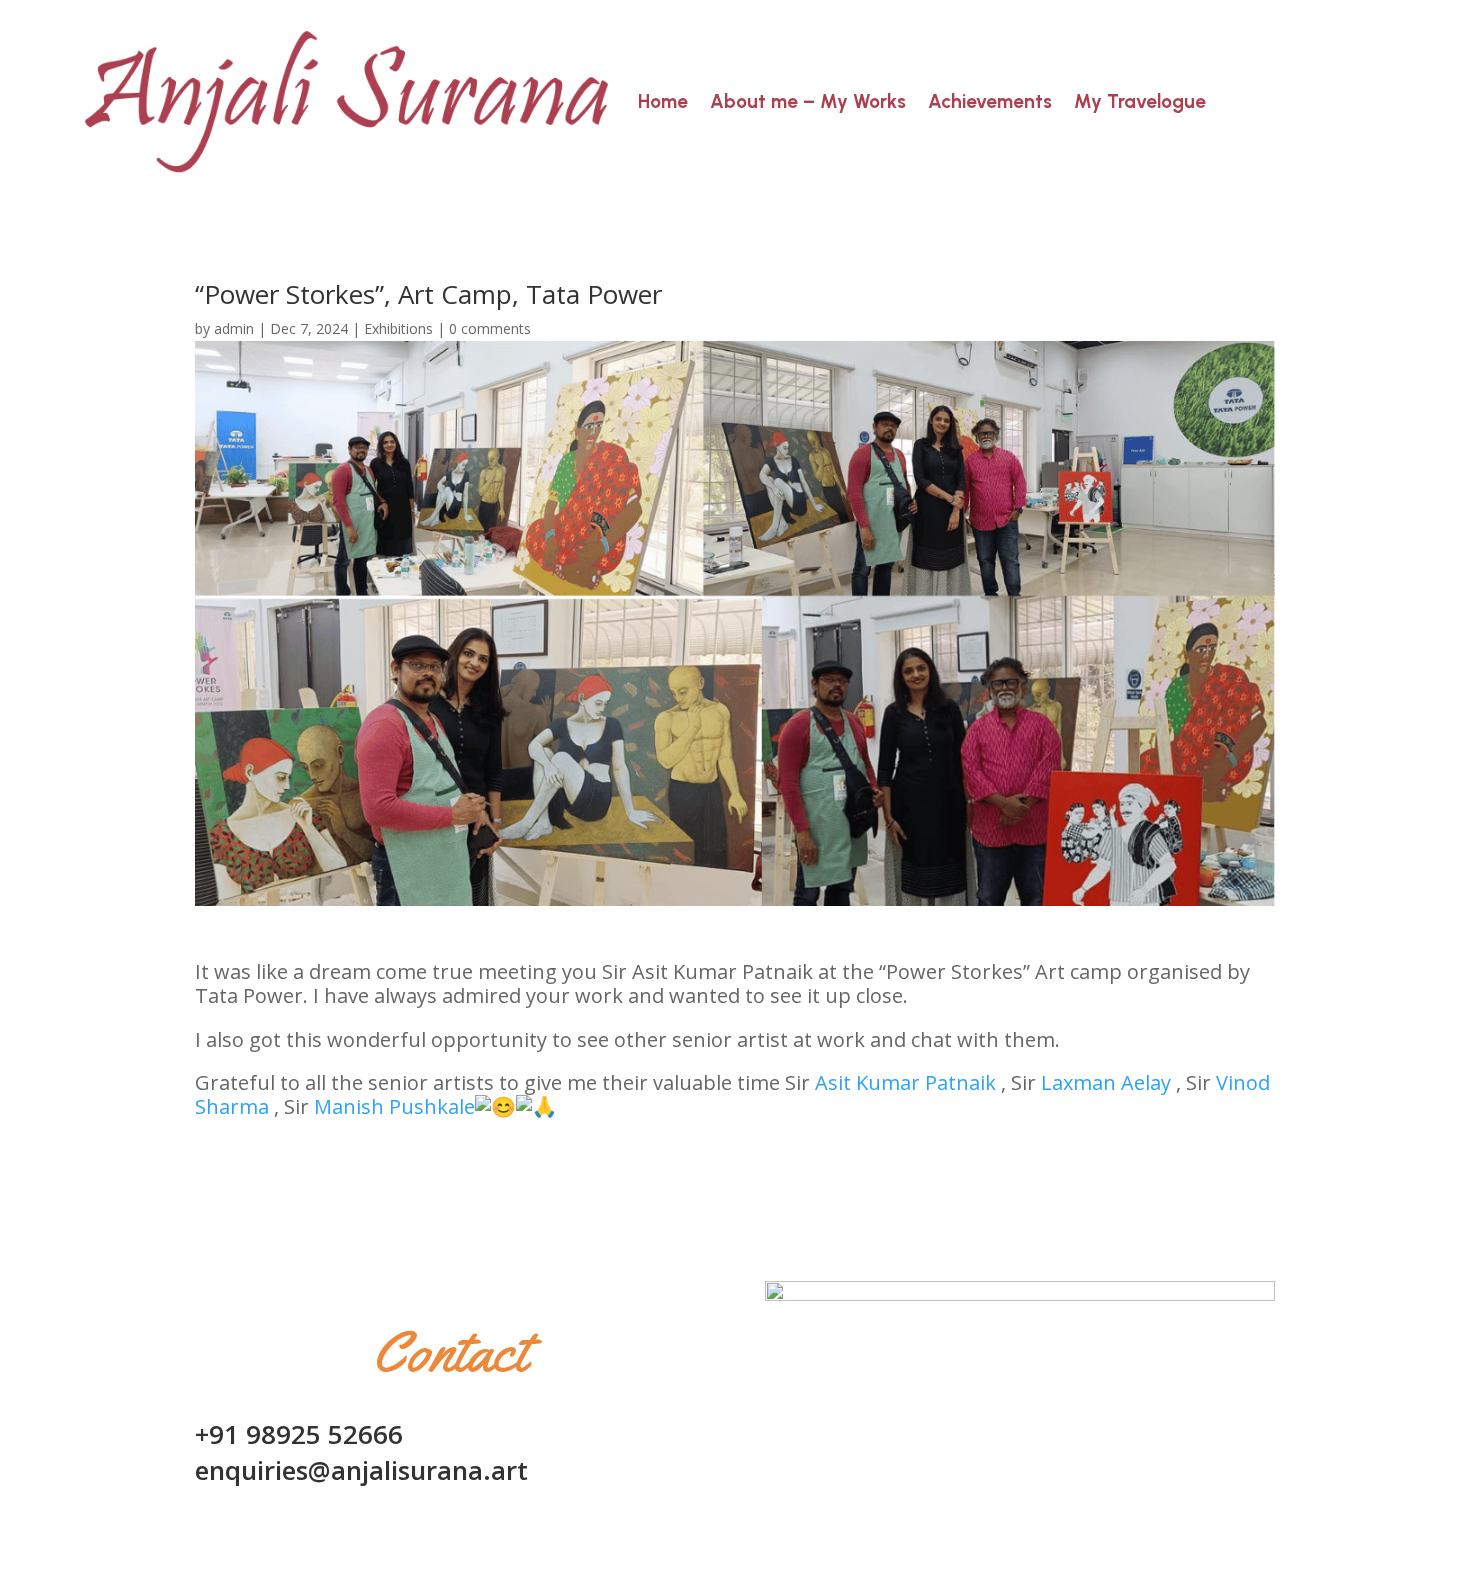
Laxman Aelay (1106, 1082)
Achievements (990, 101)
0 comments (490, 328)
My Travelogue (1140, 101)
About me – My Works (808, 101)
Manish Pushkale (394, 1106)
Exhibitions (398, 328)
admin (234, 328)
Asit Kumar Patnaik (905, 1082)
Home (663, 101)
